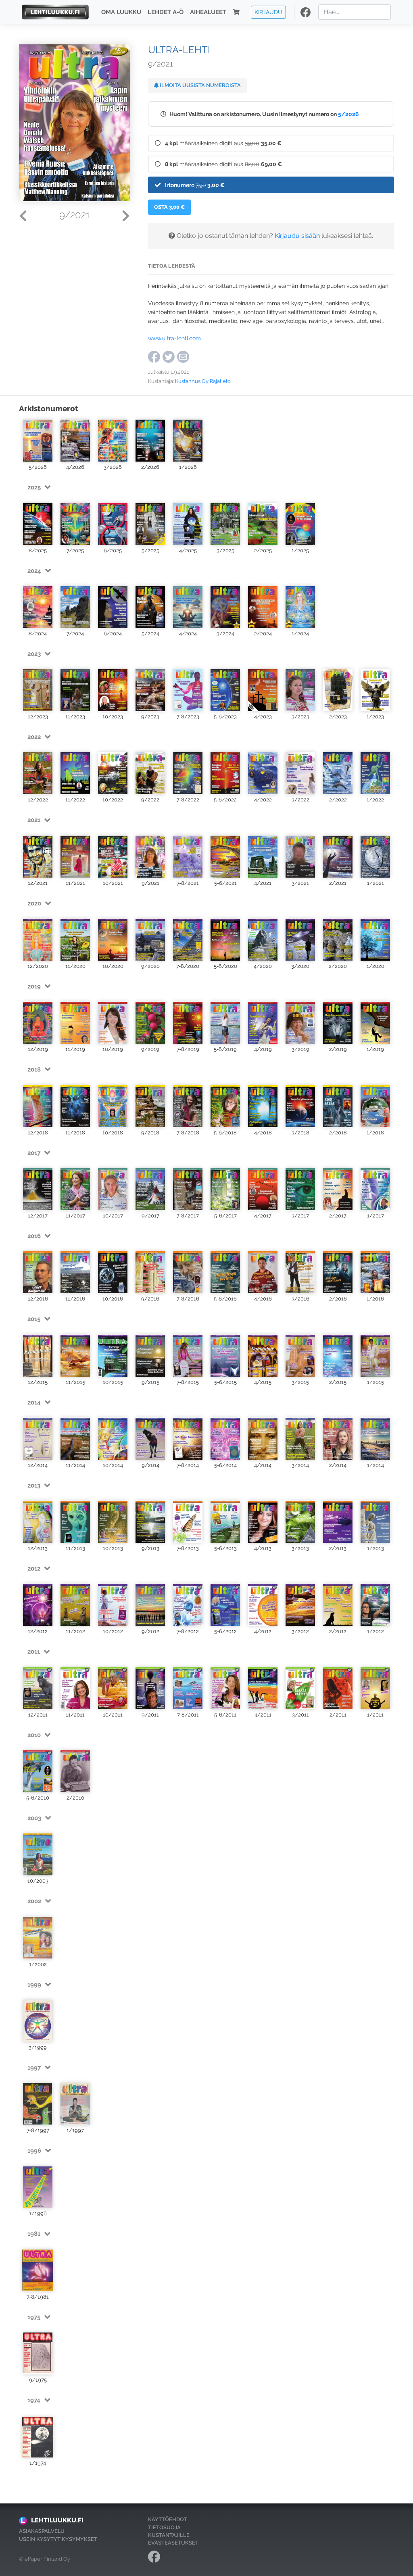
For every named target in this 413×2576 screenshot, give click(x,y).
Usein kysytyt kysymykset (58, 2539)
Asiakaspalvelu (42, 2531)
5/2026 (348, 114)
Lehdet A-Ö (166, 12)
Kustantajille (169, 2535)
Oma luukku (121, 12)
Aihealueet (208, 12)
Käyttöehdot (168, 2519)
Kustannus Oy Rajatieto (203, 381)
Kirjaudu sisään (297, 236)
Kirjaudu (268, 12)
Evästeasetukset (173, 2543)
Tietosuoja (164, 2527)
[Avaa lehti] (38, 441)
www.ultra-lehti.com (174, 338)
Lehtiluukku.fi (57, 2520)
